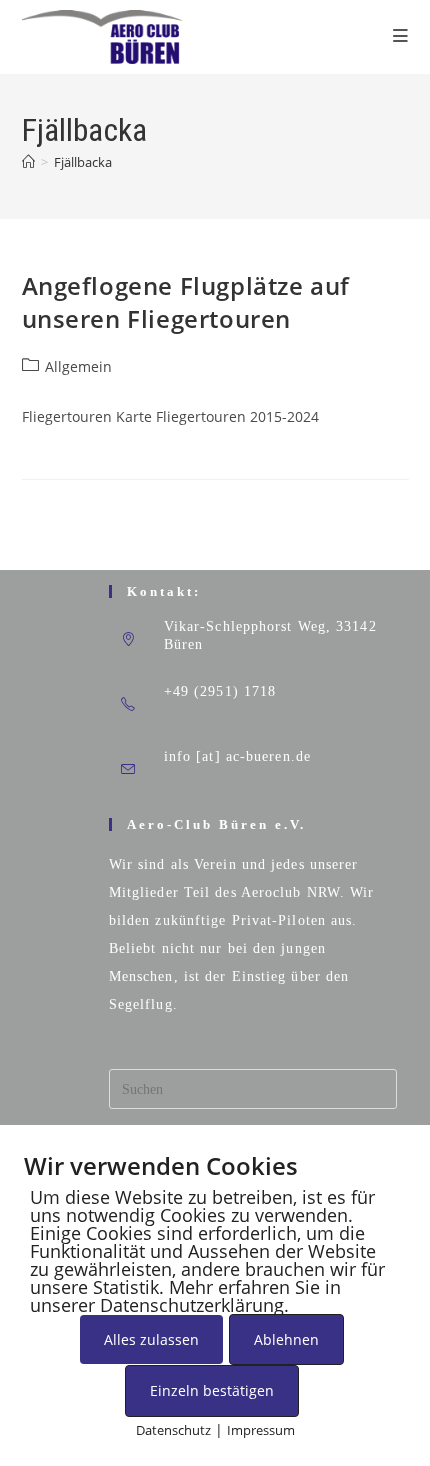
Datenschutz (173, 1430)
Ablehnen (286, 1339)
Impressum (261, 1430)
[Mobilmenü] (401, 36)
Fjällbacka (83, 162)
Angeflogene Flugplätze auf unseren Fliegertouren (186, 302)
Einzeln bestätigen (212, 1390)
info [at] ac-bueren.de (237, 756)
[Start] (28, 162)
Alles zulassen (151, 1339)
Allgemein (78, 366)
